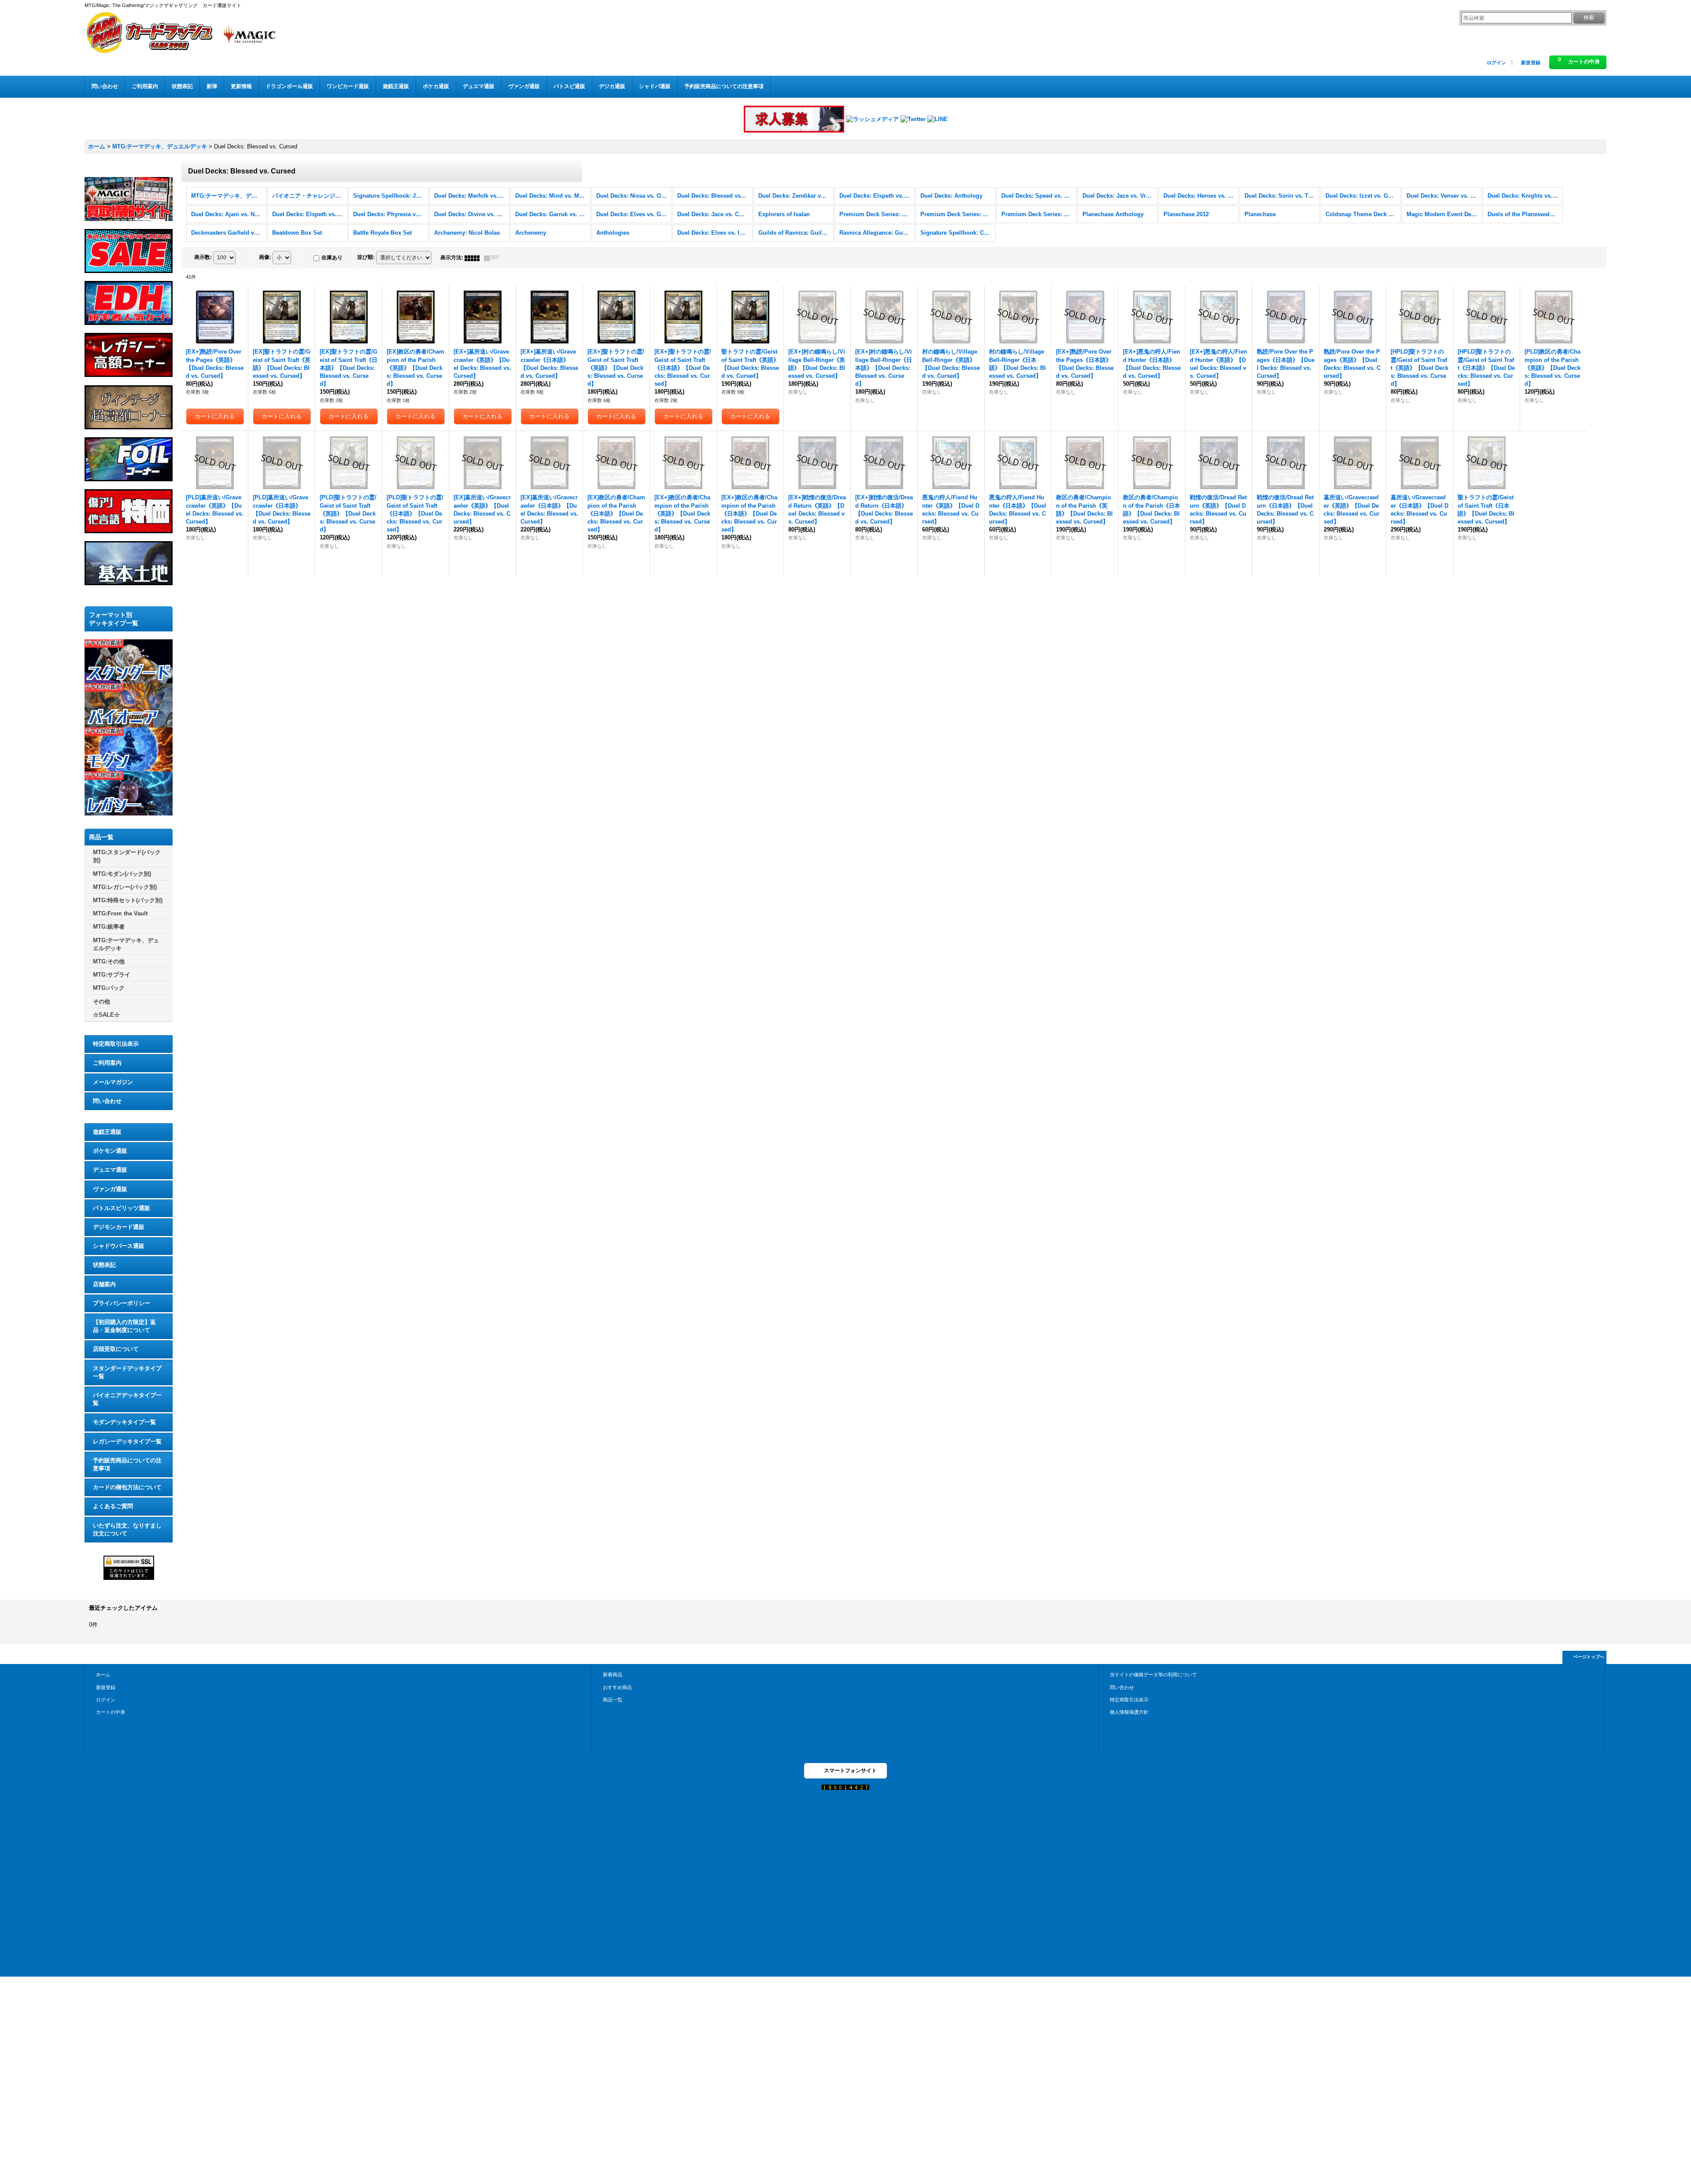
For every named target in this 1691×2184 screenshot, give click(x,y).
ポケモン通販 (110, 1151)
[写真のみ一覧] (474, 258)
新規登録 (1531, 63)
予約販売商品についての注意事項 (127, 1464)
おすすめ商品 (617, 1687)
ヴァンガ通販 (110, 1189)
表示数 (203, 257)
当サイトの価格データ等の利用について (1153, 1675)
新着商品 (613, 1675)
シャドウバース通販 (119, 1246)
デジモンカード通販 (119, 1227)
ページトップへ (1589, 1657)
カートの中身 (111, 1712)
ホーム (103, 1675)
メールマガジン (113, 1082)
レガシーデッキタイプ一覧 (127, 1441)
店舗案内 (104, 1284)
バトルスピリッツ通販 (122, 1208)
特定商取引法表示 (116, 1044)
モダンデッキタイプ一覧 (124, 1422)
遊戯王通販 (107, 1132)
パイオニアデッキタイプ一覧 (127, 1399)
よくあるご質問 (113, 1506)
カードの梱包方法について (127, 1487)
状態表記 (104, 1265)
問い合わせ (107, 1101)
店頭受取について (116, 1349)
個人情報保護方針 (1129, 1712)
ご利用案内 (107, 1063)
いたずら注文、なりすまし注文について (127, 1529)
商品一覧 (613, 1700)
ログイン (1496, 63)
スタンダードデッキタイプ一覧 (127, 1372)
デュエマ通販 (110, 1170)
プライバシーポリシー (122, 1303)
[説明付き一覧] (494, 258)
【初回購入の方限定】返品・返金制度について (124, 1326)
